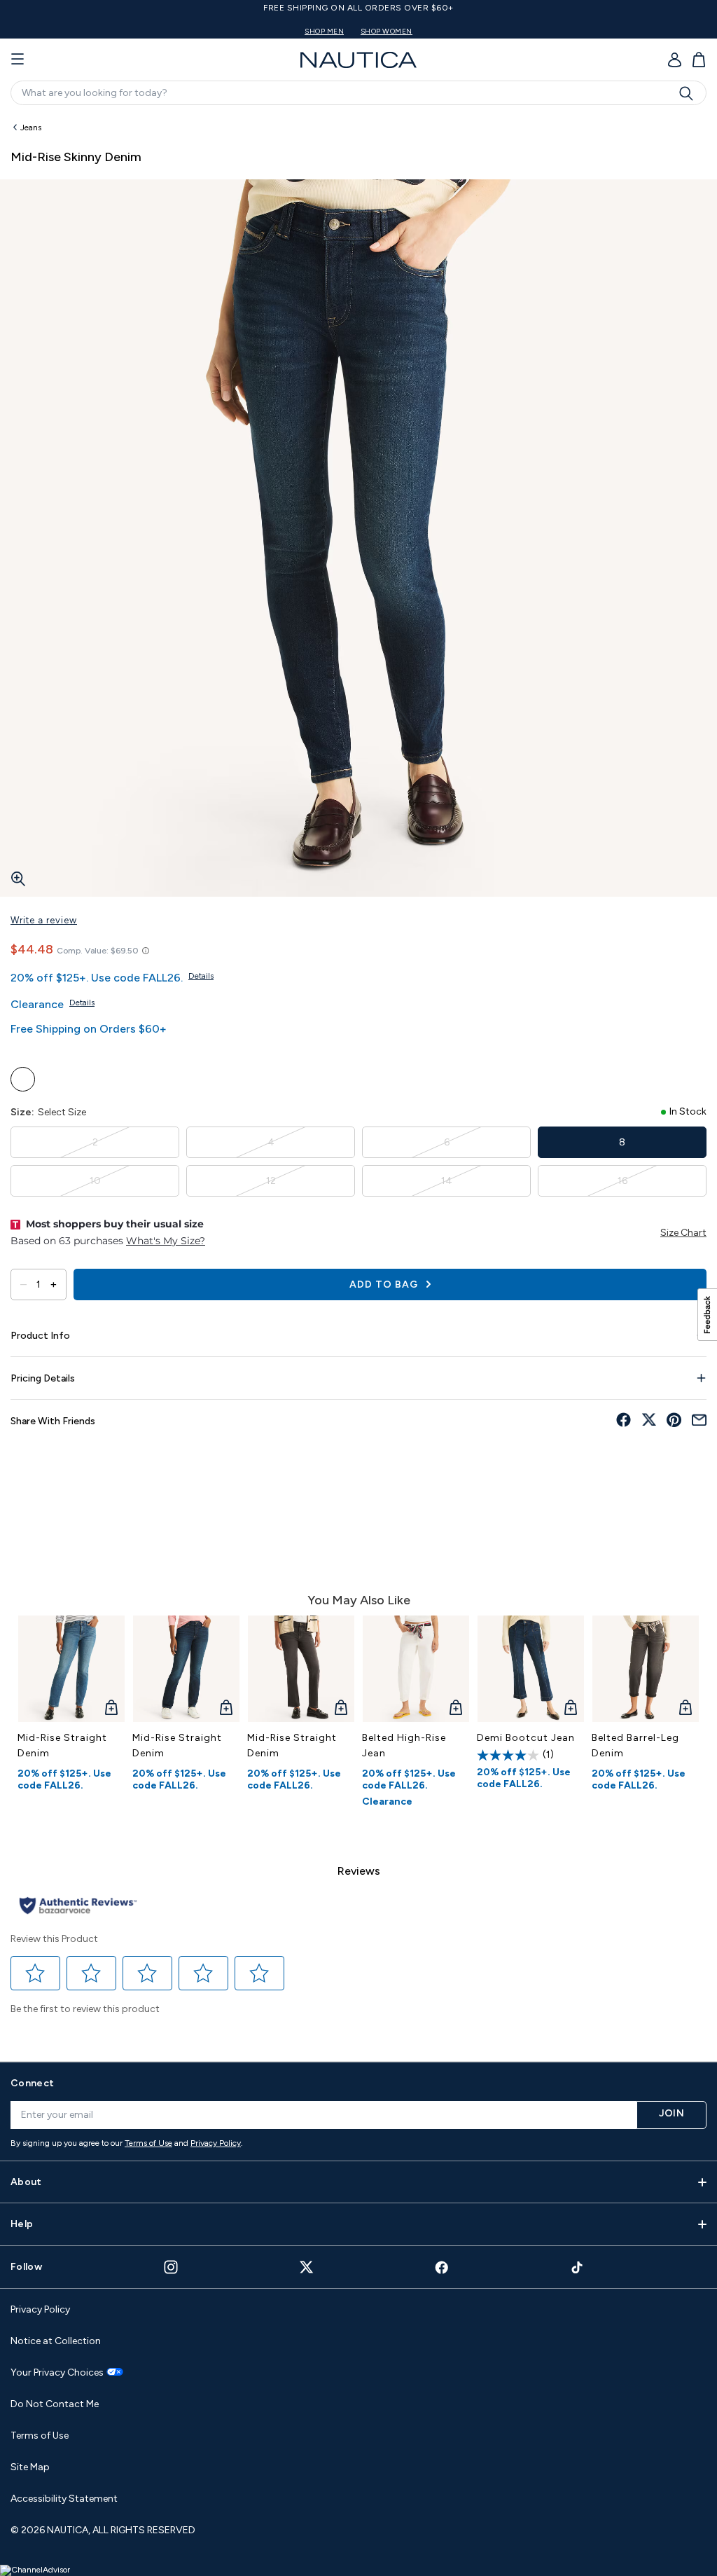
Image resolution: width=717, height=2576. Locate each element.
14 (447, 1181)
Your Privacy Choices (57, 2373)
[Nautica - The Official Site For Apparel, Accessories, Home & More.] (358, 60)
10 (95, 1181)
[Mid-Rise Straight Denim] (71, 1669)
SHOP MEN (324, 31)
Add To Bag (385, 1284)
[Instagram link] (171, 2267)
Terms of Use (148, 2143)
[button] (36, 1974)
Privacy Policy (216, 2143)
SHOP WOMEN (387, 31)
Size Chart (683, 1233)
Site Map (30, 2467)
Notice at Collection (56, 2341)
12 (271, 1181)
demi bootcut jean (526, 1738)
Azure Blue (23, 1079)
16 (622, 1181)
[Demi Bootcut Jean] (531, 1669)
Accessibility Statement (64, 2499)
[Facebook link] (442, 2267)
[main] (358, 1081)
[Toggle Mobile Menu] (18, 60)
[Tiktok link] (578, 2267)
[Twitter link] (307, 2267)
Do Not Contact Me (55, 2404)
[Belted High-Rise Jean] (416, 1669)
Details (201, 976)
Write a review (44, 920)
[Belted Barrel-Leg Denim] (646, 1669)
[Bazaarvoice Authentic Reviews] (78, 1907)
